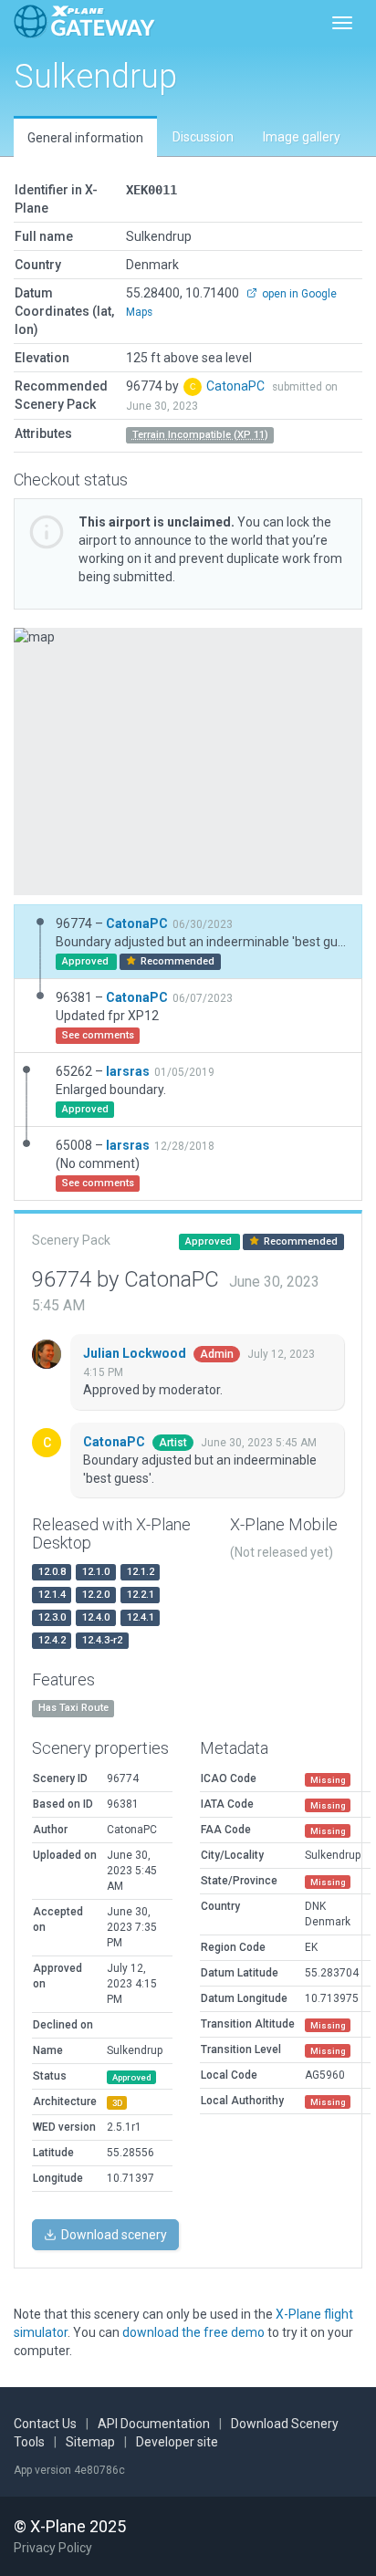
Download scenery (113, 2235)
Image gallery (302, 137)
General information (85, 138)
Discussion (203, 137)
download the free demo (193, 2332)
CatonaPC (237, 386)
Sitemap (90, 2442)
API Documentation (154, 2424)
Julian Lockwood (136, 1353)
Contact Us (45, 2424)
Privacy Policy (53, 2548)
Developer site (177, 2442)
